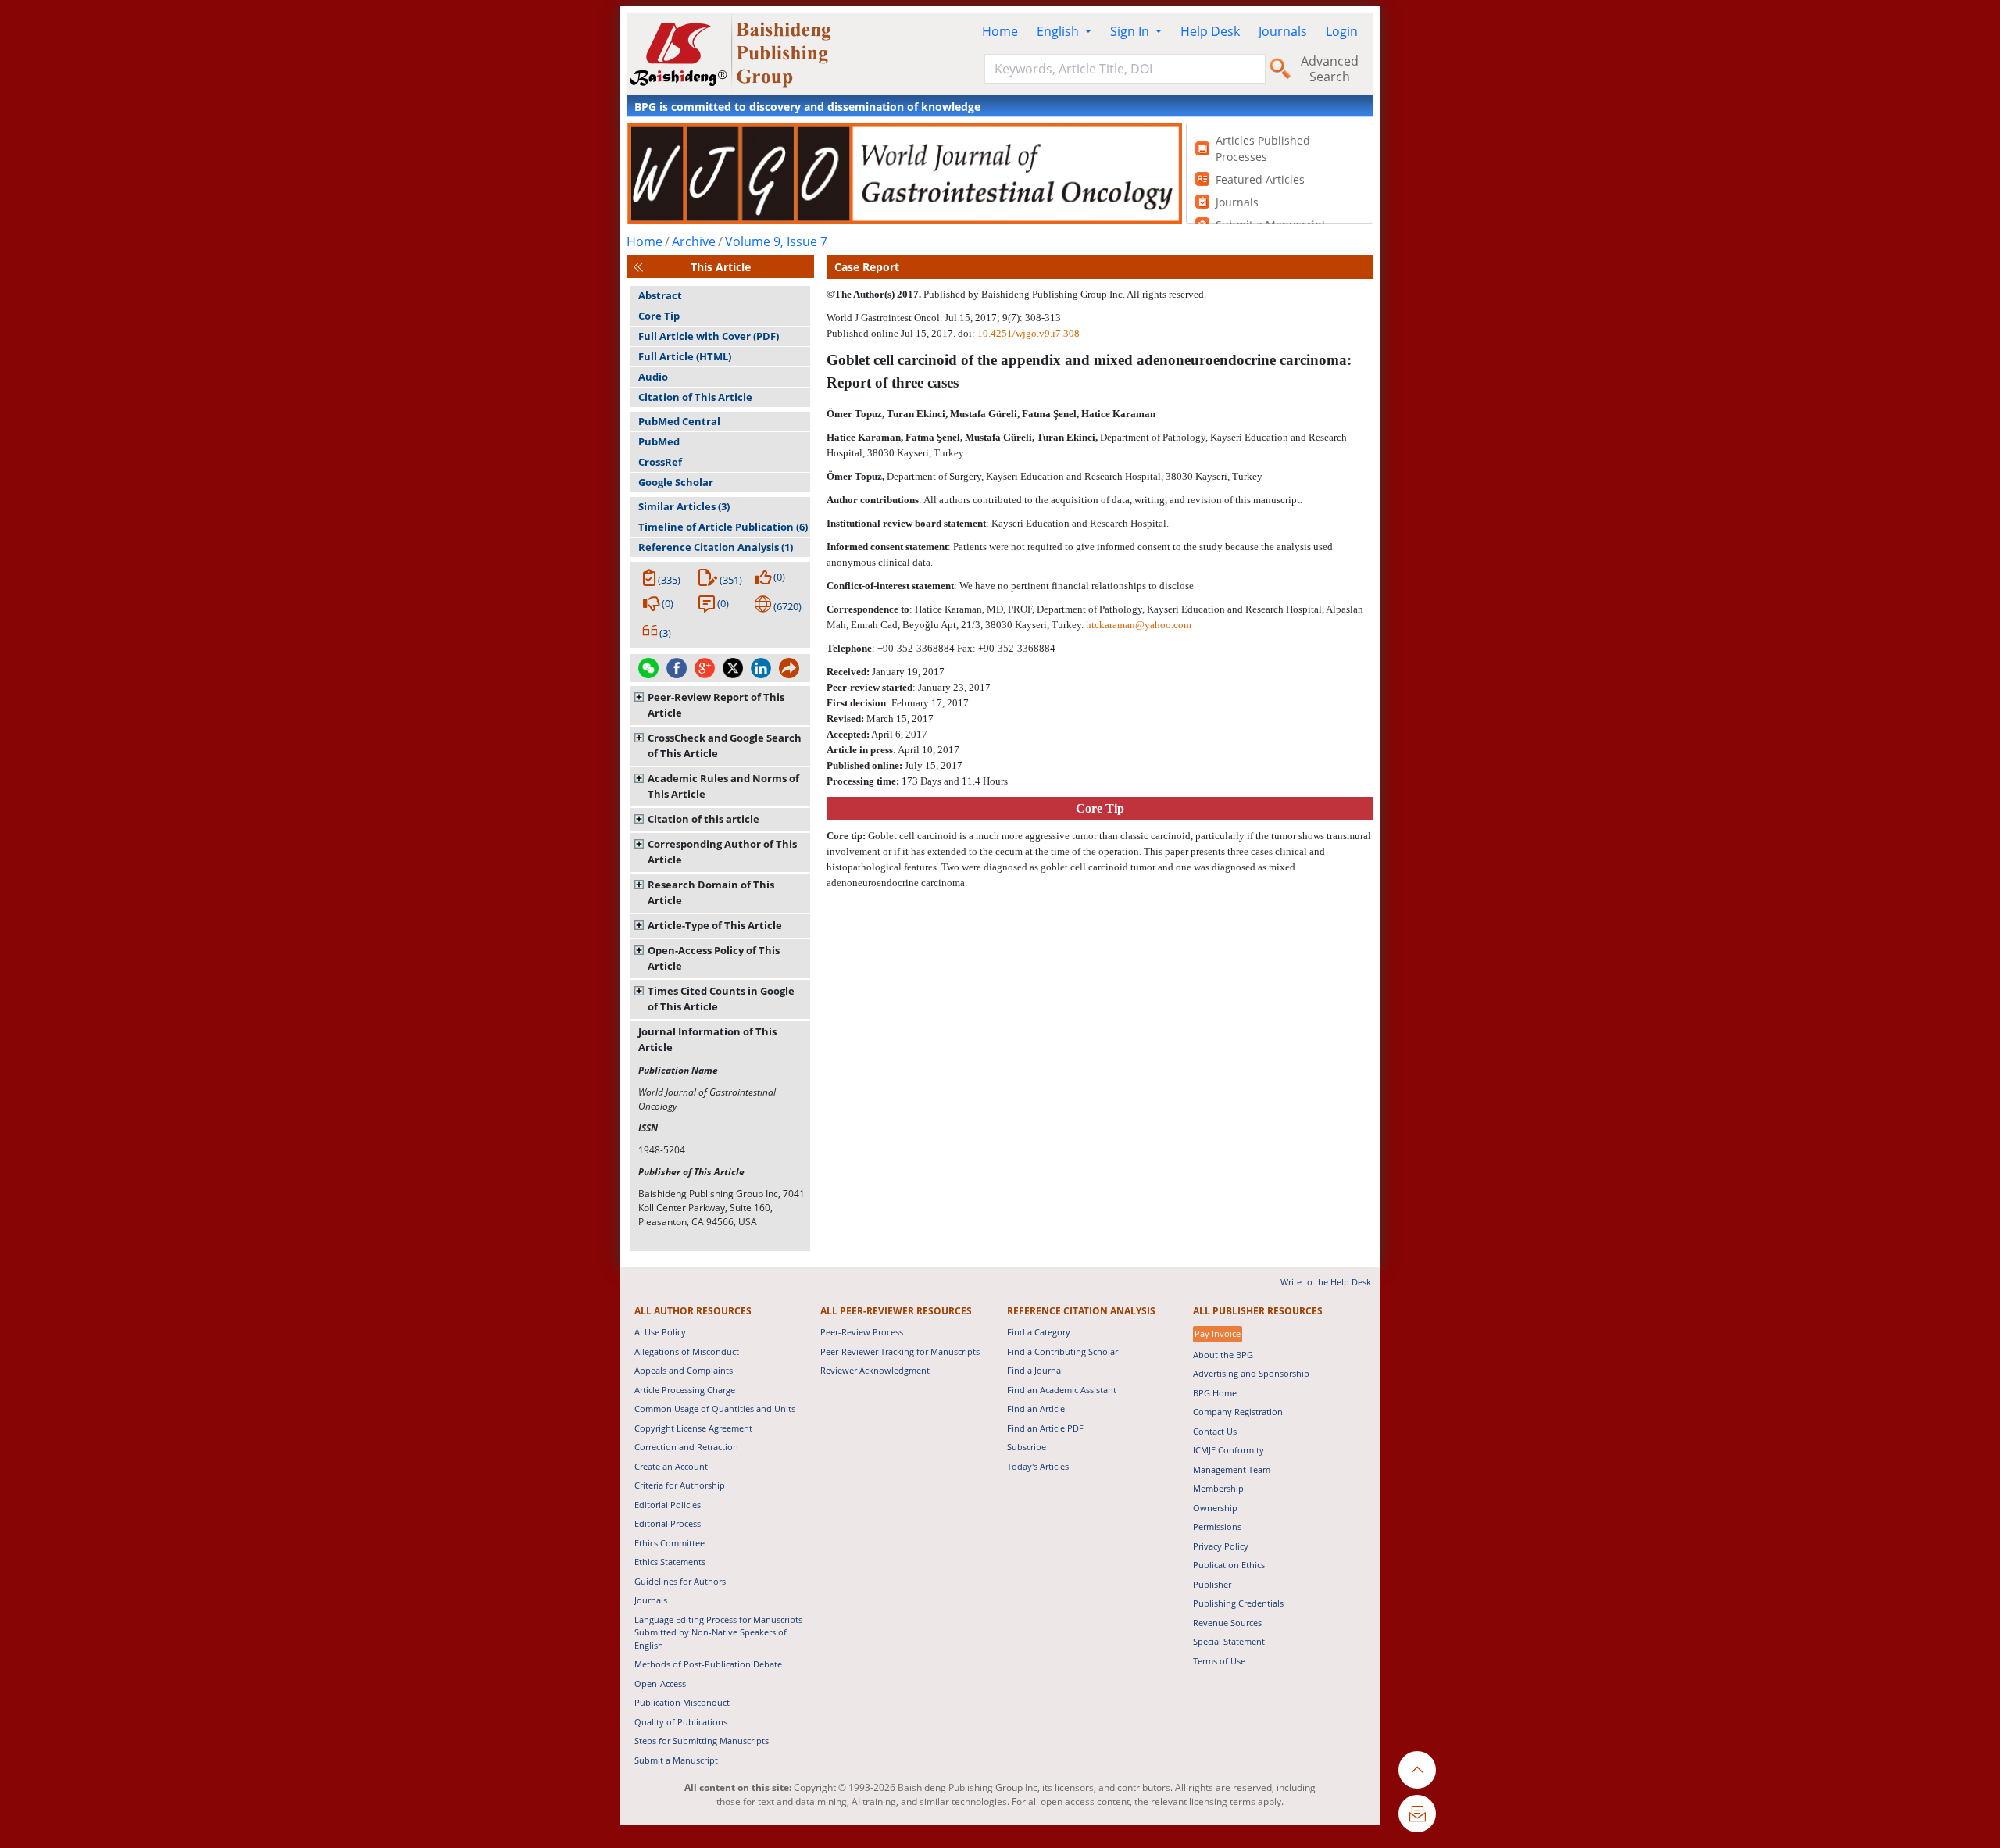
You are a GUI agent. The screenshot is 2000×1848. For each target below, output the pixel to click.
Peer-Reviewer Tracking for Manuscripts (900, 1351)
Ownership (1215, 1508)
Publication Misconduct (682, 1702)
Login (1342, 31)
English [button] (1059, 31)
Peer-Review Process (862, 1332)
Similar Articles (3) (684, 506)
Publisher (1212, 1584)
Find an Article (1036, 1408)
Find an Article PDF (1045, 1428)
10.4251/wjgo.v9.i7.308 (1029, 333)
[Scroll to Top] (1417, 1770)
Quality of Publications (681, 1722)
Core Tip (659, 316)
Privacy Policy (1221, 1546)
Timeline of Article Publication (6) (723, 527)
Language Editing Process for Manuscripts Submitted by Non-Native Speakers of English (718, 1632)
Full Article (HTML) (685, 356)
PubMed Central (679, 421)
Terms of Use (1219, 1661)
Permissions (1217, 1526)
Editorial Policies (668, 1505)
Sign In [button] (1131, 31)
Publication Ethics (1229, 1565)
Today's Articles (1038, 1466)
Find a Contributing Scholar (1062, 1351)
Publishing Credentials (1238, 1603)
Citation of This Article (695, 397)
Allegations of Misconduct (687, 1351)
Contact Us (1215, 1431)
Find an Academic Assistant (1062, 1390)
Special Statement (1229, 1641)
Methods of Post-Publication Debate (708, 1664)
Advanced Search (1330, 69)
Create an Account (671, 1466)
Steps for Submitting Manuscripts (702, 1741)
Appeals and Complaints (684, 1370)
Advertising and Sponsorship (1251, 1373)
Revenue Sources (1227, 1623)
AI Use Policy (660, 1332)
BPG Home (1215, 1393)
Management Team (1232, 1469)
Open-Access (660, 1684)
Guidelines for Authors (680, 1581)
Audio (653, 377)
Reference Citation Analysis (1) (716, 547)
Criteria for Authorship (680, 1485)
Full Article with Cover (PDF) (709, 336)
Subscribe (1027, 1447)
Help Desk (1210, 31)
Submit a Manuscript (676, 1760)
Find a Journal (1035, 1370)
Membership (1218, 1488)
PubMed (659, 441)
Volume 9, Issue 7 (776, 241)
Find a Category (1039, 1332)
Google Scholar (676, 482)
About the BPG (1223, 1355)
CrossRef (660, 462)
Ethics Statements (670, 1562)
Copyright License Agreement (693, 1428)
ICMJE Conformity (1229, 1450)
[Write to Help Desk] (1417, 1814)
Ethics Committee (670, 1543)
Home (1000, 31)
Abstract (660, 295)
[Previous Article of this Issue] (638, 267)
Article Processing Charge (685, 1390)
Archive (694, 241)
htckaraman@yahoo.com (1139, 625)
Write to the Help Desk (1326, 1282)
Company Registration (1238, 1412)
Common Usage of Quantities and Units (715, 1408)
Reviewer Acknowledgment (875, 1370)
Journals (1283, 31)
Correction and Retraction (686, 1447)
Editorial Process (668, 1523)
